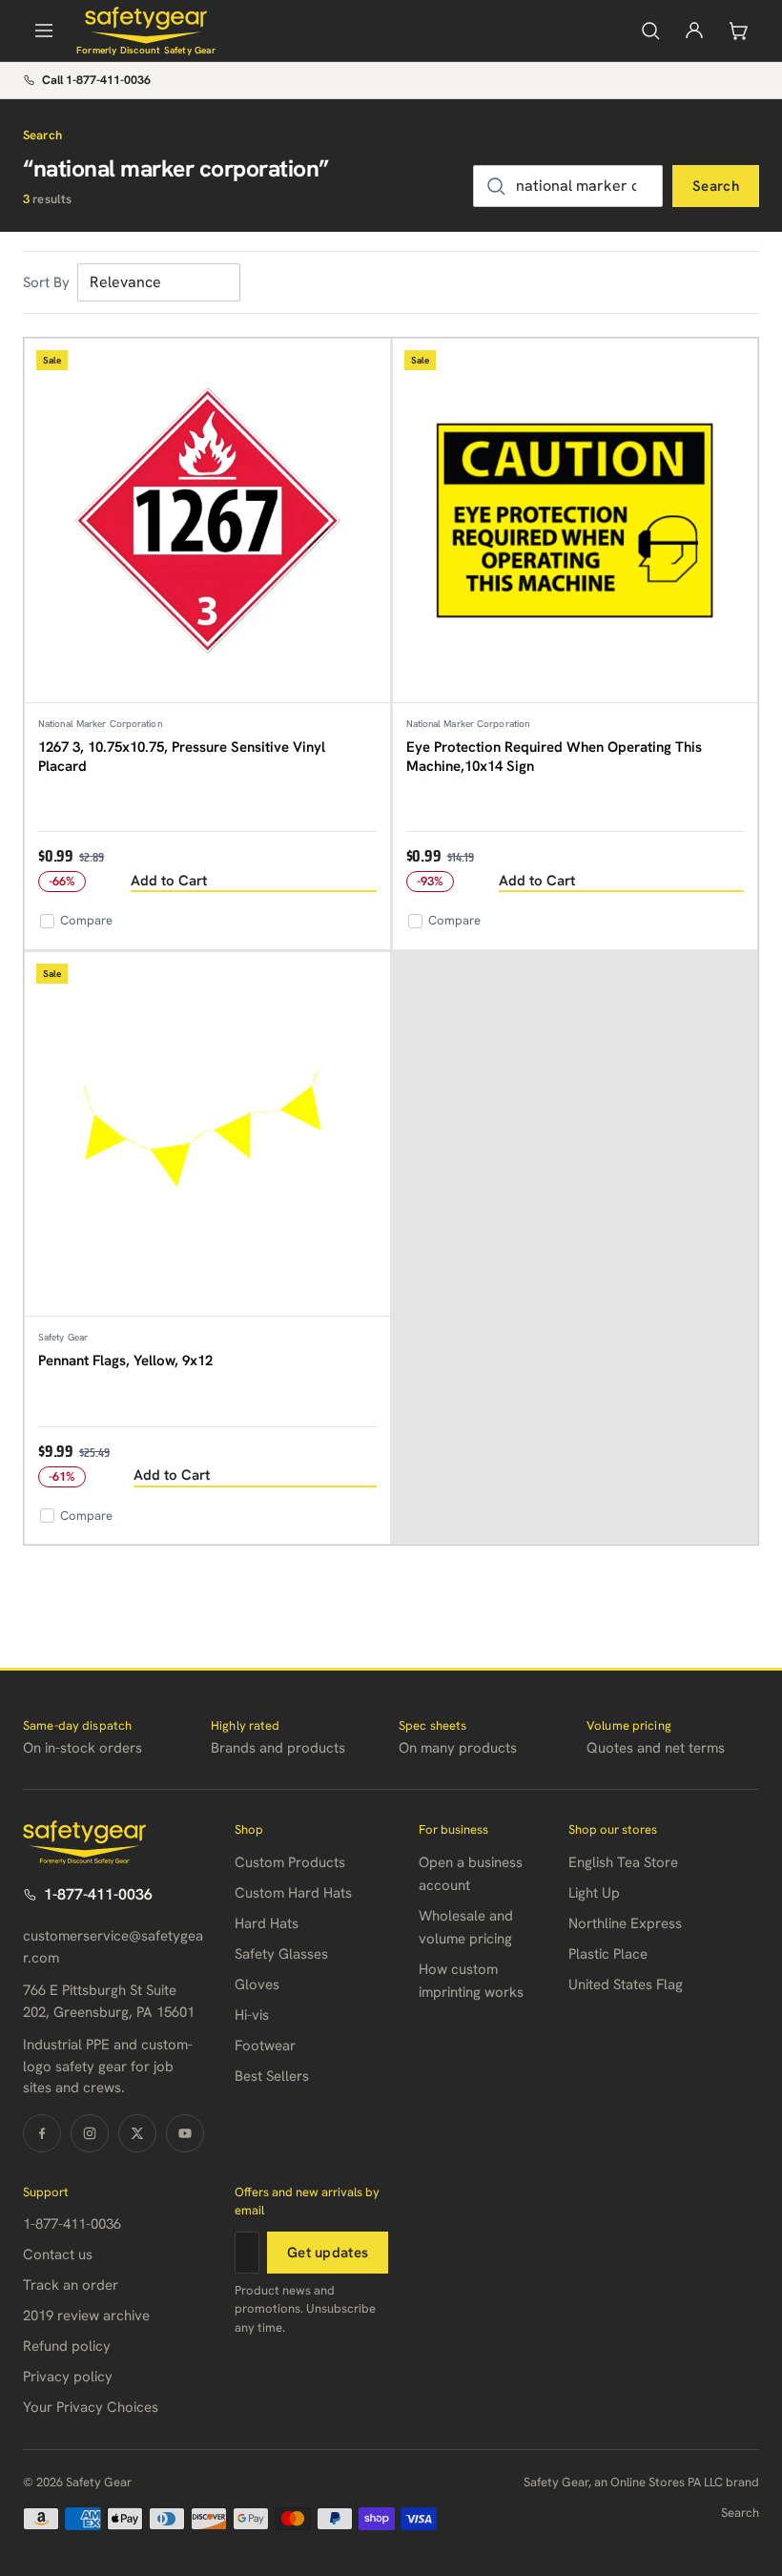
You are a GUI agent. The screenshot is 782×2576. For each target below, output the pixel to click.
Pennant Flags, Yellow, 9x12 (125, 1361)
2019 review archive (86, 2316)
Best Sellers (272, 2076)
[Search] (650, 31)
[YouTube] (185, 2133)
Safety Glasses (281, 1954)
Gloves (257, 1984)
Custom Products (290, 1862)
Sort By (46, 282)
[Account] (694, 31)
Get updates (328, 2253)
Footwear (265, 2046)
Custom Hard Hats (293, 1893)
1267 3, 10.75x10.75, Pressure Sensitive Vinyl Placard (182, 757)
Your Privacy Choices (91, 2407)
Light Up (594, 1893)
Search (716, 186)
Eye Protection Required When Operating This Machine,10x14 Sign (554, 757)
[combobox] (568, 186)
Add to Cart (169, 881)
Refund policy (67, 2346)
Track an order (71, 2285)
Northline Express (625, 1923)
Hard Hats (267, 1923)
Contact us (58, 2254)
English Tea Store (623, 1862)
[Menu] (44, 31)
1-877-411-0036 (98, 1894)
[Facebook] (42, 2133)
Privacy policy (68, 2377)
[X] (137, 2133)
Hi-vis (252, 2015)
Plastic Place (608, 1954)
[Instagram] (90, 2133)
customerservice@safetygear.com (113, 1947)
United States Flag (626, 1984)
